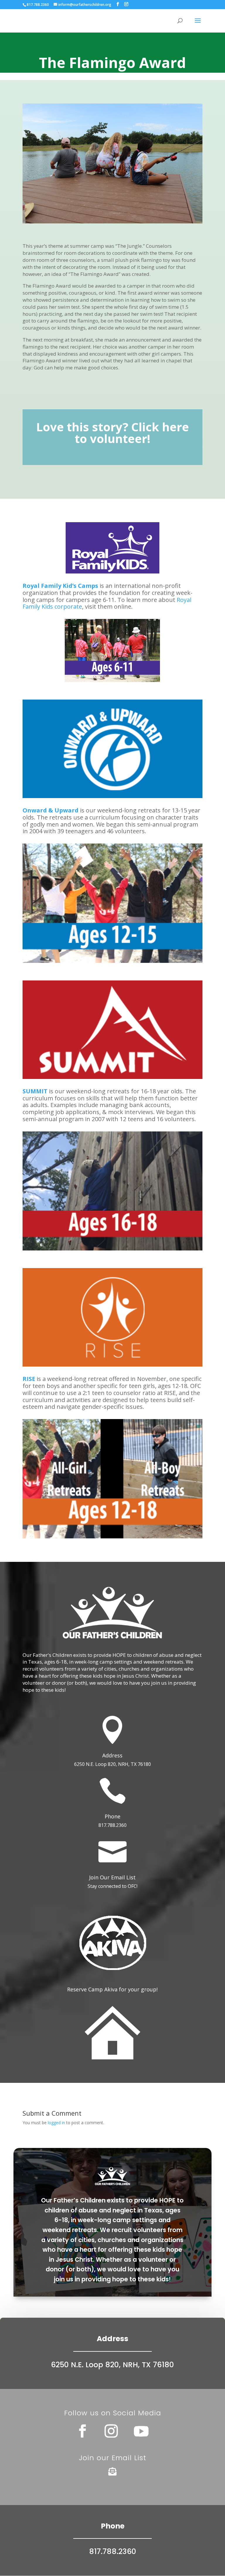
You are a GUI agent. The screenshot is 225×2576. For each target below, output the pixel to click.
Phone (112, 1816)
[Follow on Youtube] (141, 2431)
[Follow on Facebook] (82, 2431)
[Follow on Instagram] (111, 2431)
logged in (56, 2123)
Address (112, 1755)
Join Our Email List (112, 1877)
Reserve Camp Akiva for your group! (112, 1989)
